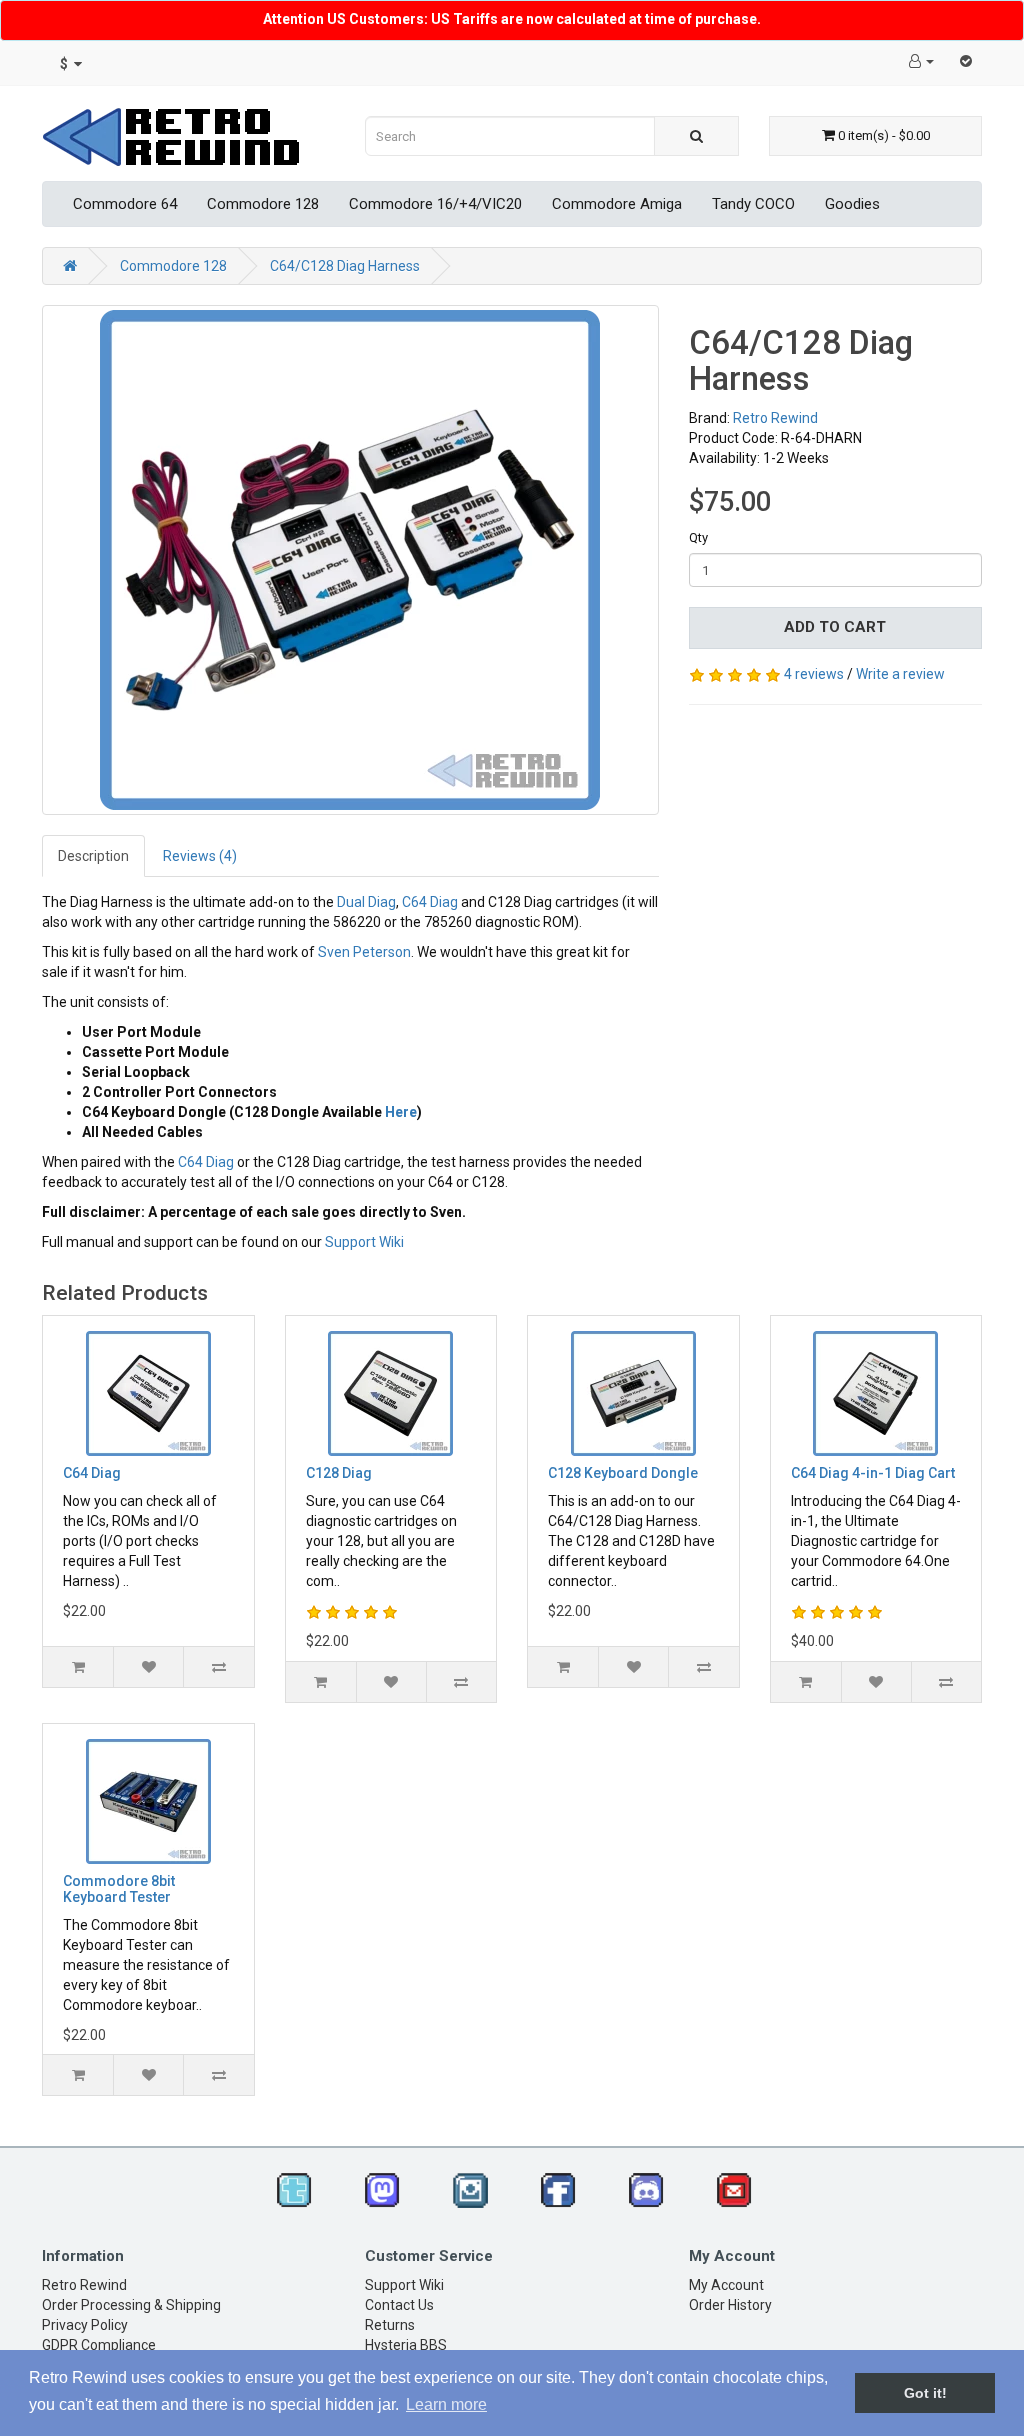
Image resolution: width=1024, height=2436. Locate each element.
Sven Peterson (364, 952)
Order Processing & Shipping (131, 2305)
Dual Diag (366, 902)
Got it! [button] (925, 2393)
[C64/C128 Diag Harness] (350, 560)
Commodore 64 (125, 204)
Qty (698, 537)
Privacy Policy (85, 2325)
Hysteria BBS (406, 2345)
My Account (726, 2285)
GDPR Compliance (99, 2345)
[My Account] (921, 61)
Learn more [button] (446, 2404)
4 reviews (814, 674)
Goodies (852, 204)
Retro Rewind (775, 418)
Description (93, 856)
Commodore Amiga (617, 204)
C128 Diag (339, 1473)
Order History (730, 2305)
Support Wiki (364, 1242)
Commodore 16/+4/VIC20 (435, 204)
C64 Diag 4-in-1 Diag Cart (873, 1473)
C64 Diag (430, 902)
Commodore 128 (263, 204)
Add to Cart (835, 627)
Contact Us (399, 2305)
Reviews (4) (200, 856)
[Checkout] (966, 61)
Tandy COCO (753, 204)
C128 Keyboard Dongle (623, 1473)
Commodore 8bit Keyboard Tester (119, 1888)
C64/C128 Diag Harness (345, 266)
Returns (390, 2325)
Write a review (900, 674)
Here (401, 1112)
